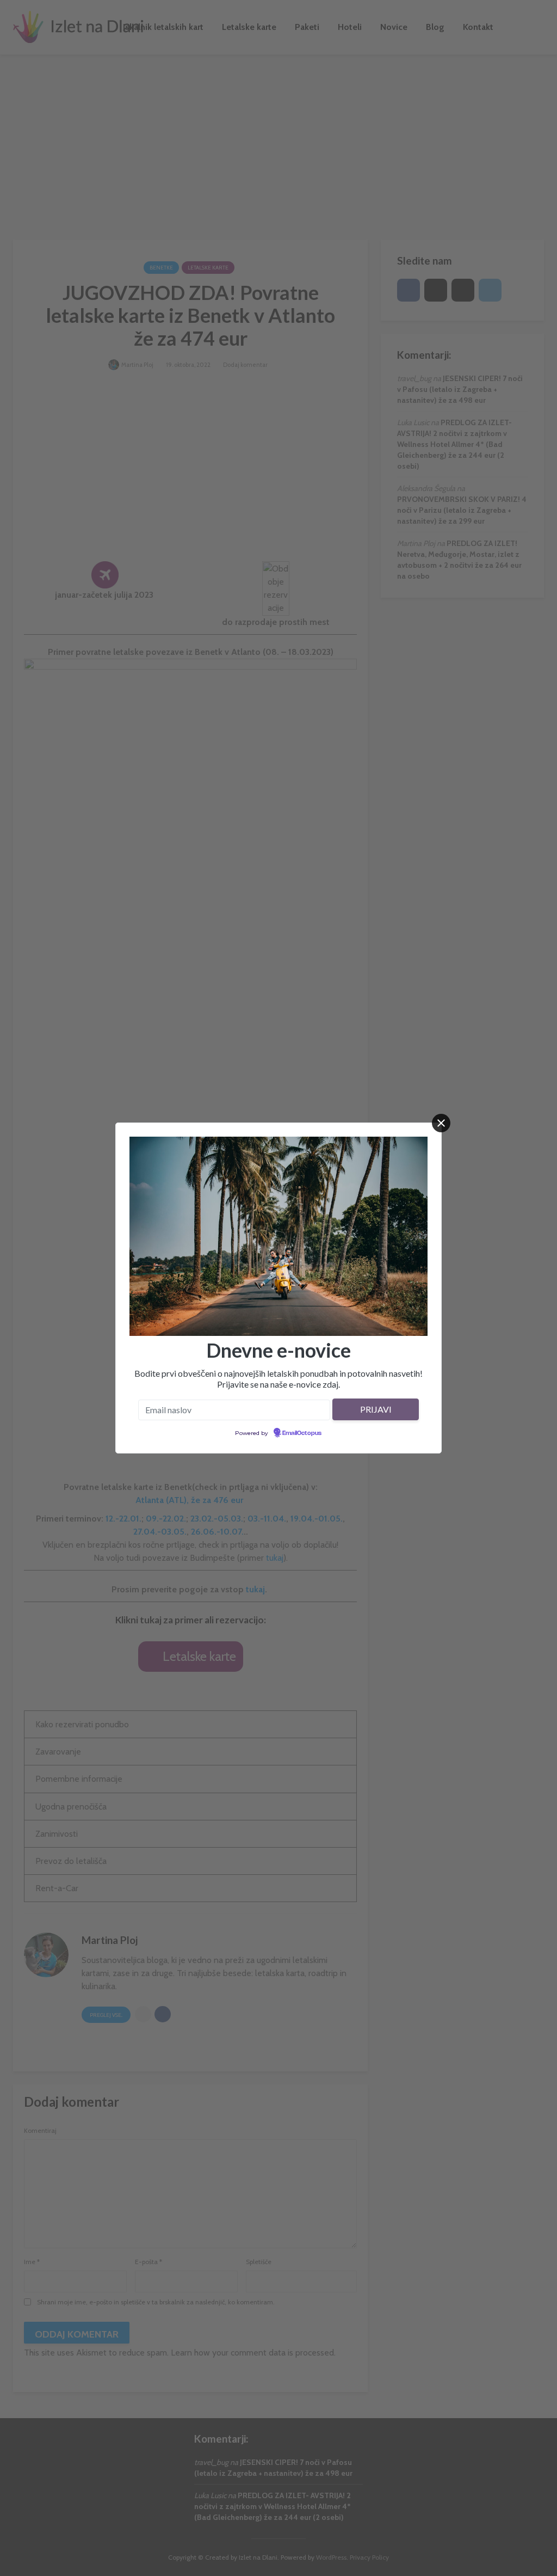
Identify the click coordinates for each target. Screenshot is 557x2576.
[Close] (441, 1123)
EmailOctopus (302, 1433)
